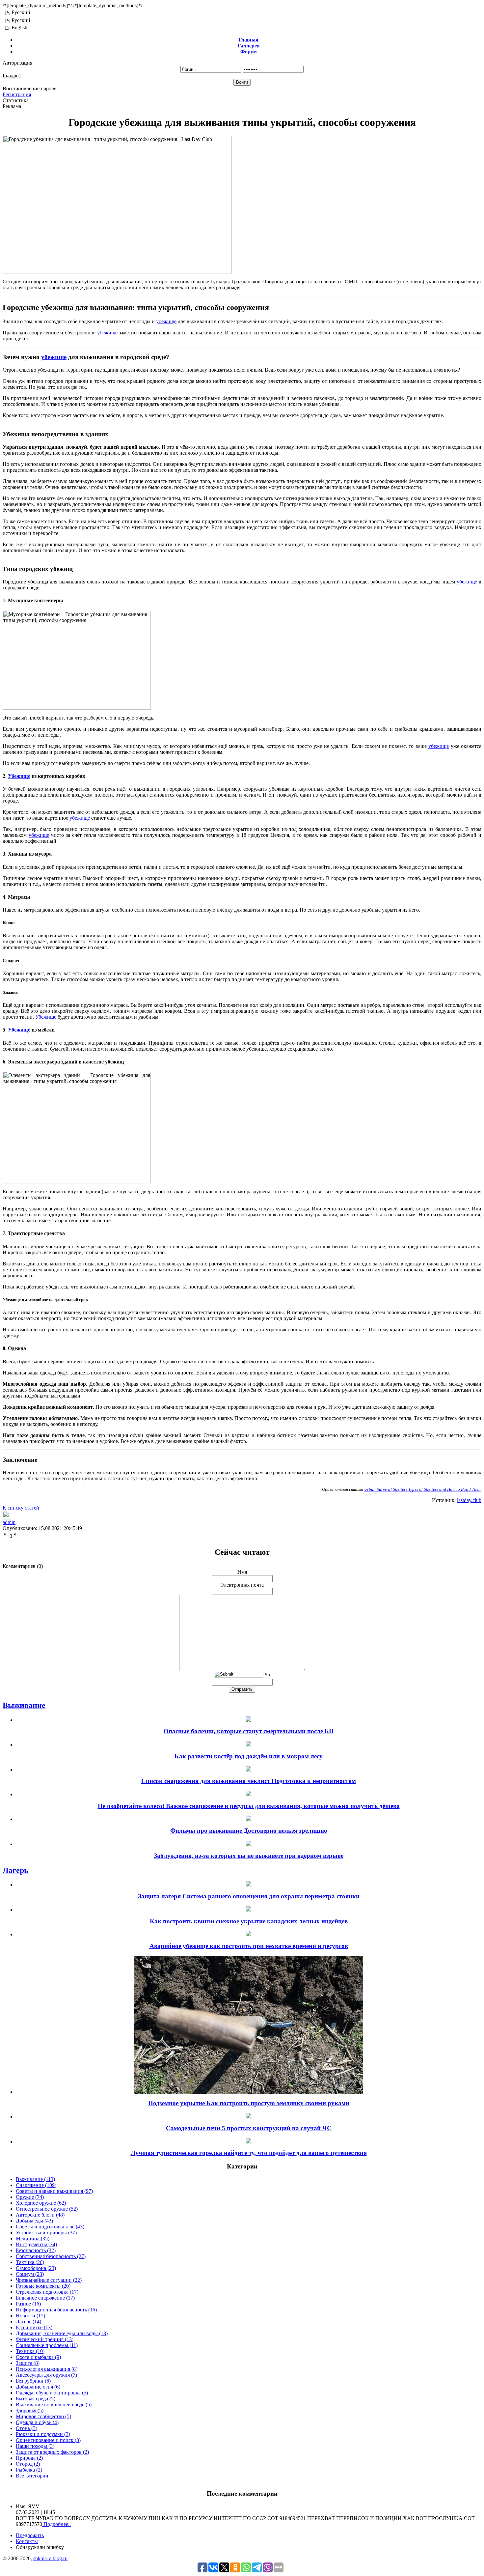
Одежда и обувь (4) (37, 2422)
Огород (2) (28, 2464)
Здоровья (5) (30, 2410)
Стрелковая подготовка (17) (47, 2292)
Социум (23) (30, 2274)
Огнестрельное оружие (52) (47, 2209)
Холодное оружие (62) (41, 2203)
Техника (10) (30, 2351)
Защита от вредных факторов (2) (52, 2452)
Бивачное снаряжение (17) (45, 2298)
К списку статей (21, 1508)
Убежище (19, 776)
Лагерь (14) (28, 2321)
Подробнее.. (56, 2524)
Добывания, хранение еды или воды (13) (62, 2333)
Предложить (30, 2535)
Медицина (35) (33, 2238)
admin (9, 1522)
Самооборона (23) (36, 2268)
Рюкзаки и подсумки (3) (43, 2434)
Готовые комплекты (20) (43, 2286)
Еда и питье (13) (34, 2327)
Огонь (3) (27, 2428)
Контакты (27, 2541)
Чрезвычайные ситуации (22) (49, 2280)
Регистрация (17, 94)
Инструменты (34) (36, 2244)
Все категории (32, 2476)
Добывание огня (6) (38, 2387)
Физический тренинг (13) (45, 2339)
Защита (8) (28, 2363)
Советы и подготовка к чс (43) (50, 2227)
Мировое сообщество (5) (43, 2416)
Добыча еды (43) (34, 2221)
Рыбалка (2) (29, 2470)
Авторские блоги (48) (40, 2215)
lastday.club (469, 1500)
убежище (166, 321)
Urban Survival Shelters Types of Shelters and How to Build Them (423, 1489)
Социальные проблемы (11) (47, 2345)
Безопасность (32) (36, 2250)
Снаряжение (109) (36, 2185)
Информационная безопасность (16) (56, 2310)
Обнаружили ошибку (40, 2547)
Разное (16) (28, 2304)
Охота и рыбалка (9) (38, 2357)
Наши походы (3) (35, 2446)
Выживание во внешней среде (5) (54, 2405)
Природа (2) (29, 2458)
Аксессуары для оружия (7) (46, 2375)
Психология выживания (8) (47, 2369)
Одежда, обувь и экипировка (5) (52, 2393)
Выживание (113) (35, 2179)
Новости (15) (30, 2316)
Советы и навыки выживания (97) (54, 2191)
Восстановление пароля (29, 88)
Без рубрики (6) (33, 2381)
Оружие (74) (30, 2197)
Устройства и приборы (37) (46, 2233)
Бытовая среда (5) (36, 2399)
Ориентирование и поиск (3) (48, 2440)
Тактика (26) (30, 2262)
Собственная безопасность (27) (51, 2256)
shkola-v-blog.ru (50, 2558)
